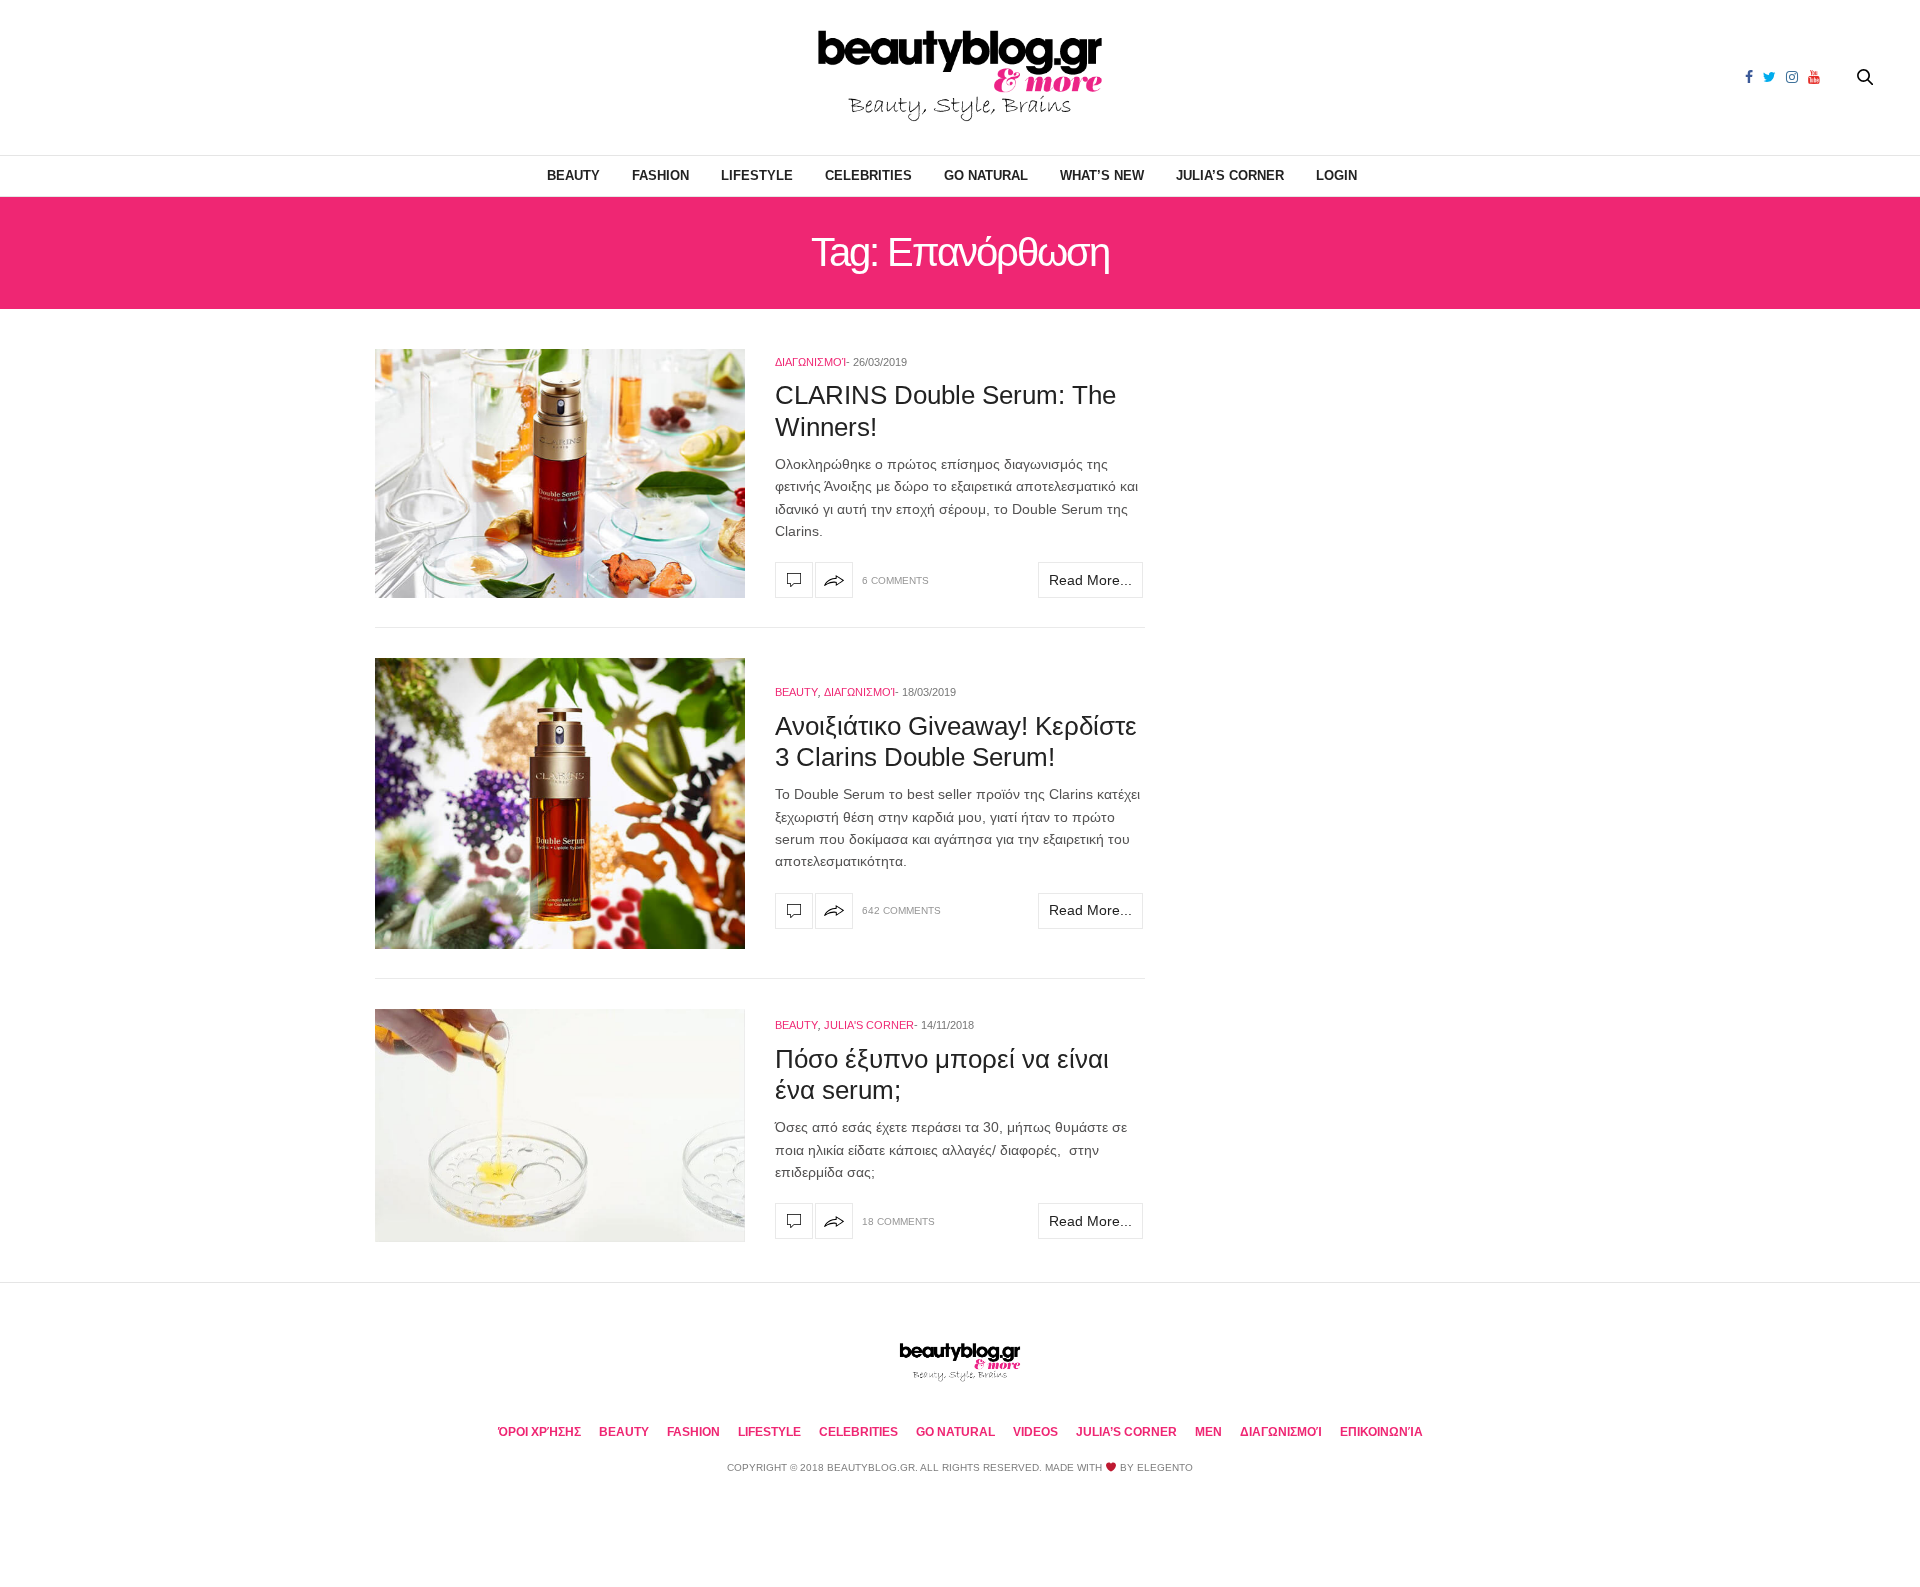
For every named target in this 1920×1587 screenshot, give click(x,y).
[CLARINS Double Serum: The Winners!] (560, 473)
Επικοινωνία (1381, 1432)
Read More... (1090, 580)
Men (1208, 1432)
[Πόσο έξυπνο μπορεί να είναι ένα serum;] (560, 1125)
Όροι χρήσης (539, 1432)
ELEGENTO (1165, 1467)
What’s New (1102, 175)
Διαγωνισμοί (810, 362)
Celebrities (868, 175)
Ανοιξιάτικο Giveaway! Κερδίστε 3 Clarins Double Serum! (956, 741)
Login (1336, 175)
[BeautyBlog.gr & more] (960, 77)
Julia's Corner (869, 1025)
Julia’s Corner (1230, 175)
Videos (1035, 1432)
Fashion (660, 175)
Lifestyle (757, 175)
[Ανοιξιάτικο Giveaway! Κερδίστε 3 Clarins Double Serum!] (560, 803)
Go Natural (986, 175)
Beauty (573, 175)
